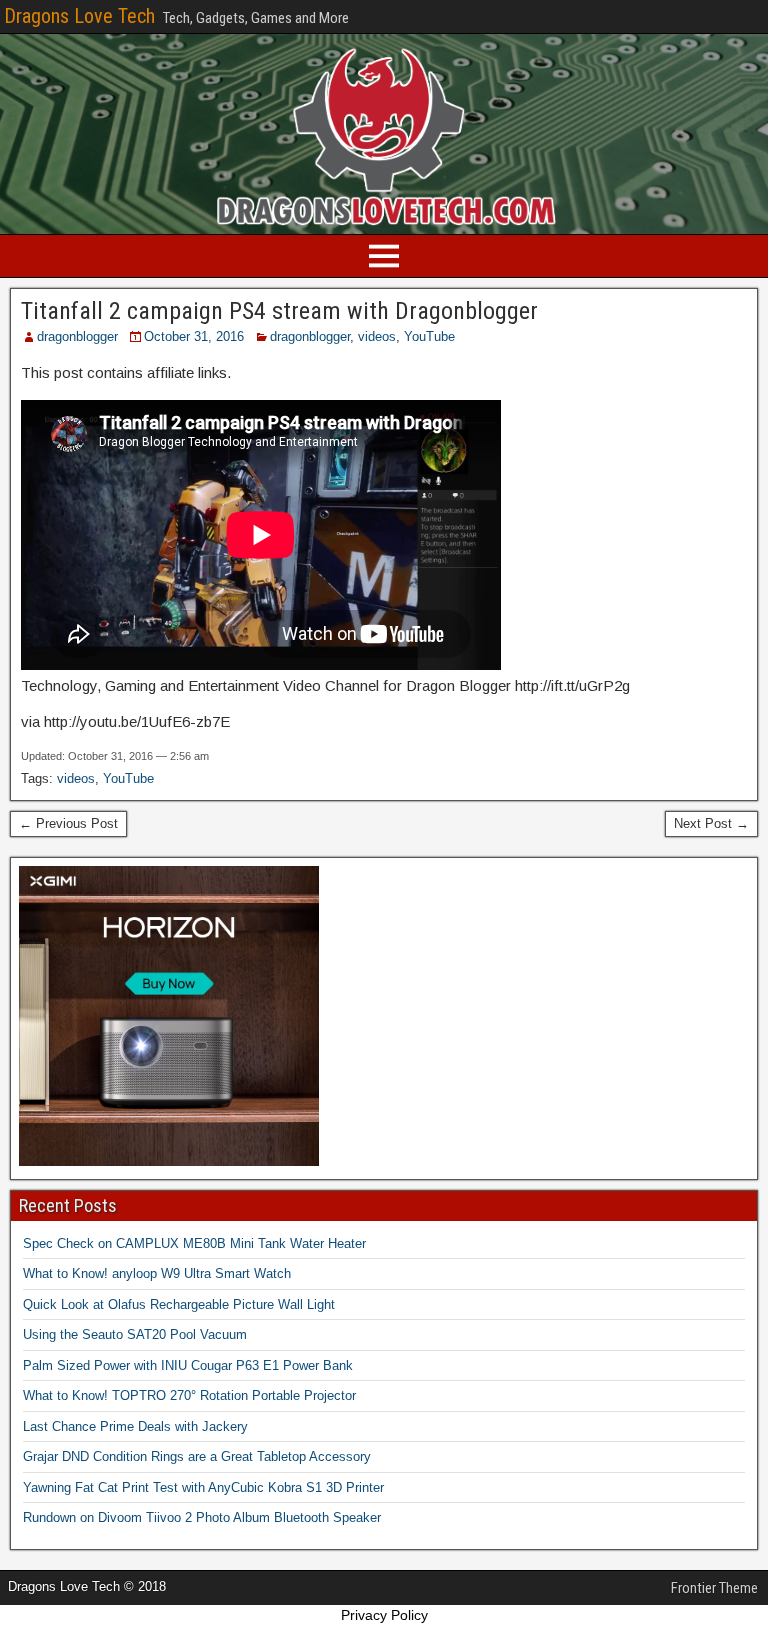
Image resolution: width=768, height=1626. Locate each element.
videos (377, 336)
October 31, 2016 (194, 336)
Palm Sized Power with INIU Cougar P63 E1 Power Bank (188, 1365)
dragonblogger (77, 336)
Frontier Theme (714, 1588)
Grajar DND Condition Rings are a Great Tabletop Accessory (197, 1456)
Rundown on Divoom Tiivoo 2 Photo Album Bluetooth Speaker (202, 1517)
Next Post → (711, 823)
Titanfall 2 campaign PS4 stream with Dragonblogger (279, 311)
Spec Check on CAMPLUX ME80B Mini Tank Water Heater (194, 1243)
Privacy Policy (384, 1615)
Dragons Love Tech (79, 16)
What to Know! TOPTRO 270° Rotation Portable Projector (189, 1395)
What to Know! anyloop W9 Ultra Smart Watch (157, 1273)
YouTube (429, 336)
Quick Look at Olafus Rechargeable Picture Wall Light (179, 1304)
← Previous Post (68, 823)
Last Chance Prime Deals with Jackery (135, 1426)
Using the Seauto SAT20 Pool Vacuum (135, 1334)
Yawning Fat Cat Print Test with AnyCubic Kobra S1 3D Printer (203, 1487)
